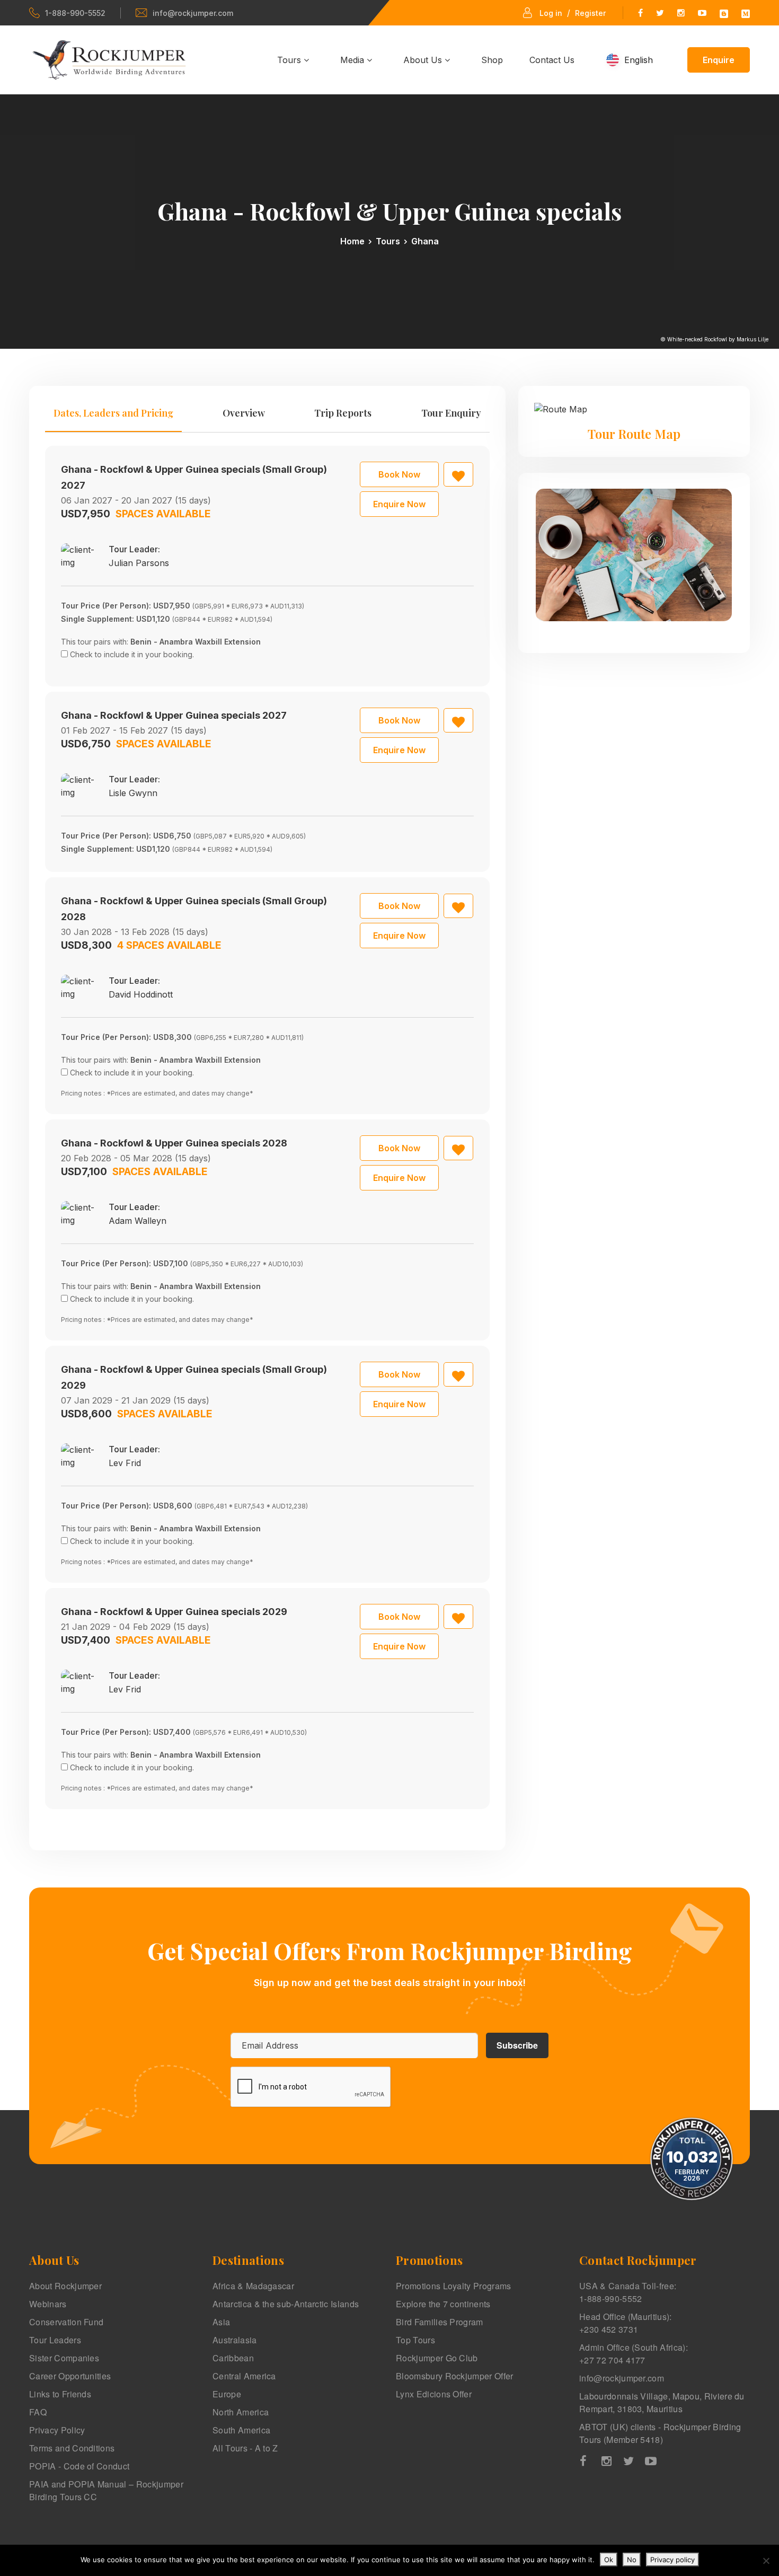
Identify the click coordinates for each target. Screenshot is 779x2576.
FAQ (38, 2412)
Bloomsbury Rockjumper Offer (455, 2376)
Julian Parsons (139, 563)
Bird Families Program (440, 2322)
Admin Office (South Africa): (634, 2354)
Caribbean (233, 2358)
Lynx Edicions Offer (434, 2394)
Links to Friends (60, 2394)
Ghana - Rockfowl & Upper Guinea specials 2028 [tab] (174, 1143)
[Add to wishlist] (458, 474)
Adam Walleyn (138, 1221)
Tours (290, 60)
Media (353, 60)
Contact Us (552, 60)
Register (590, 13)
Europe (227, 2394)
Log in (551, 13)
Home (352, 241)
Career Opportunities (70, 2376)
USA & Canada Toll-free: (628, 2292)
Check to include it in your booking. (132, 654)
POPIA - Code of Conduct (79, 2466)
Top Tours (415, 2340)
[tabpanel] (267, 1127)
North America (241, 2412)
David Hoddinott (141, 994)
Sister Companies (64, 2358)
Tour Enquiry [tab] (451, 413)
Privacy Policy (57, 2430)
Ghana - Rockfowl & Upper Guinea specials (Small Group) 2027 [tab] (194, 477)
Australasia (235, 2340)
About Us (424, 60)
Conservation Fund (66, 2322)
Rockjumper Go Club (437, 2358)
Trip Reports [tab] (343, 413)
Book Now (399, 474)
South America (241, 2430)
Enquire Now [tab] (399, 504)
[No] (766, 2561)
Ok (609, 2560)
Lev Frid (125, 1463)
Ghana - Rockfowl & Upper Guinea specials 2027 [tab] (174, 715)
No (632, 2560)
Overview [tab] (244, 413)
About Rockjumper (65, 2286)
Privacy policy (672, 2560)
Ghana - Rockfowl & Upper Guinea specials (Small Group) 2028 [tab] (194, 909)
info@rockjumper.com (193, 13)
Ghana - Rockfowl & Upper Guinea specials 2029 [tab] (174, 1612)
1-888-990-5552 (75, 13)
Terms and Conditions (72, 2448)
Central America (244, 2376)
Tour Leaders (55, 2340)
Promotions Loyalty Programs (454, 2286)
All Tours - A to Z (245, 2448)
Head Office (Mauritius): (626, 2323)
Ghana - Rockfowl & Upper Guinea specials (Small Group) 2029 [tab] (194, 1377)
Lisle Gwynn (133, 793)
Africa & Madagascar (253, 2286)
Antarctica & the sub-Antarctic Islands (286, 2304)
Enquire (719, 60)
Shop (492, 60)
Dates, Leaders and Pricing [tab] (113, 413)
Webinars (48, 2304)
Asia (221, 2322)
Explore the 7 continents (443, 2304)
